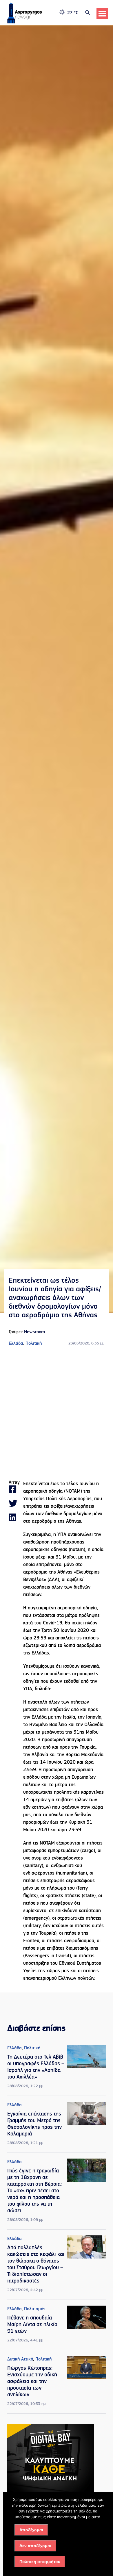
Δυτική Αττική (20, 2359)
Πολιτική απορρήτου (40, 2562)
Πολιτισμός (35, 2309)
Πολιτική (34, 1344)
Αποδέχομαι (31, 2530)
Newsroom (34, 1332)
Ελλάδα (16, 1344)
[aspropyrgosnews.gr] (25, 22)
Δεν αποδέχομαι (35, 2546)
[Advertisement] (57, 1414)
